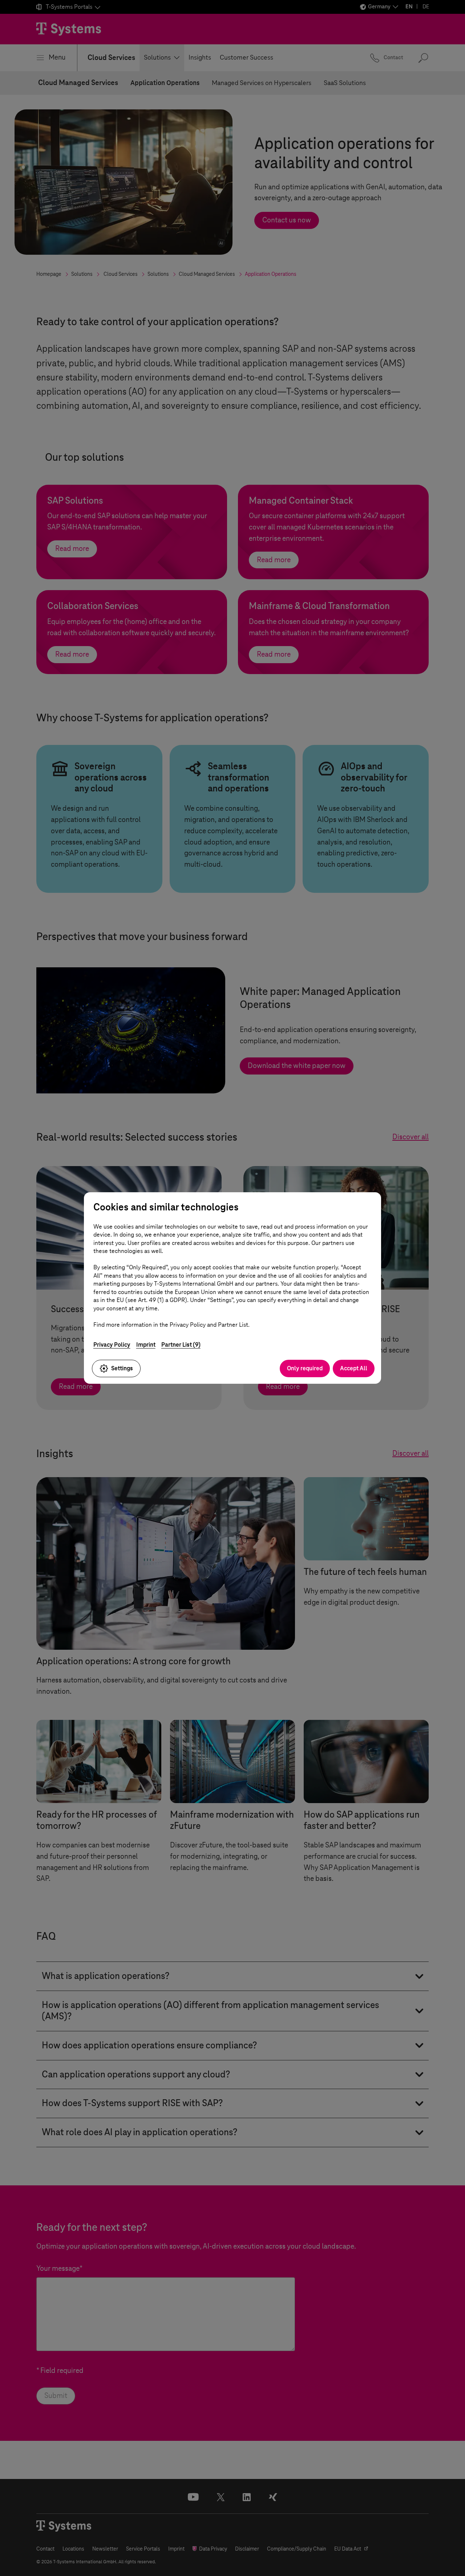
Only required (305, 1368)
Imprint (146, 1345)
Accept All (354, 1368)
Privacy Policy (112, 1345)
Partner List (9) (181, 1345)
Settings (122, 1368)
